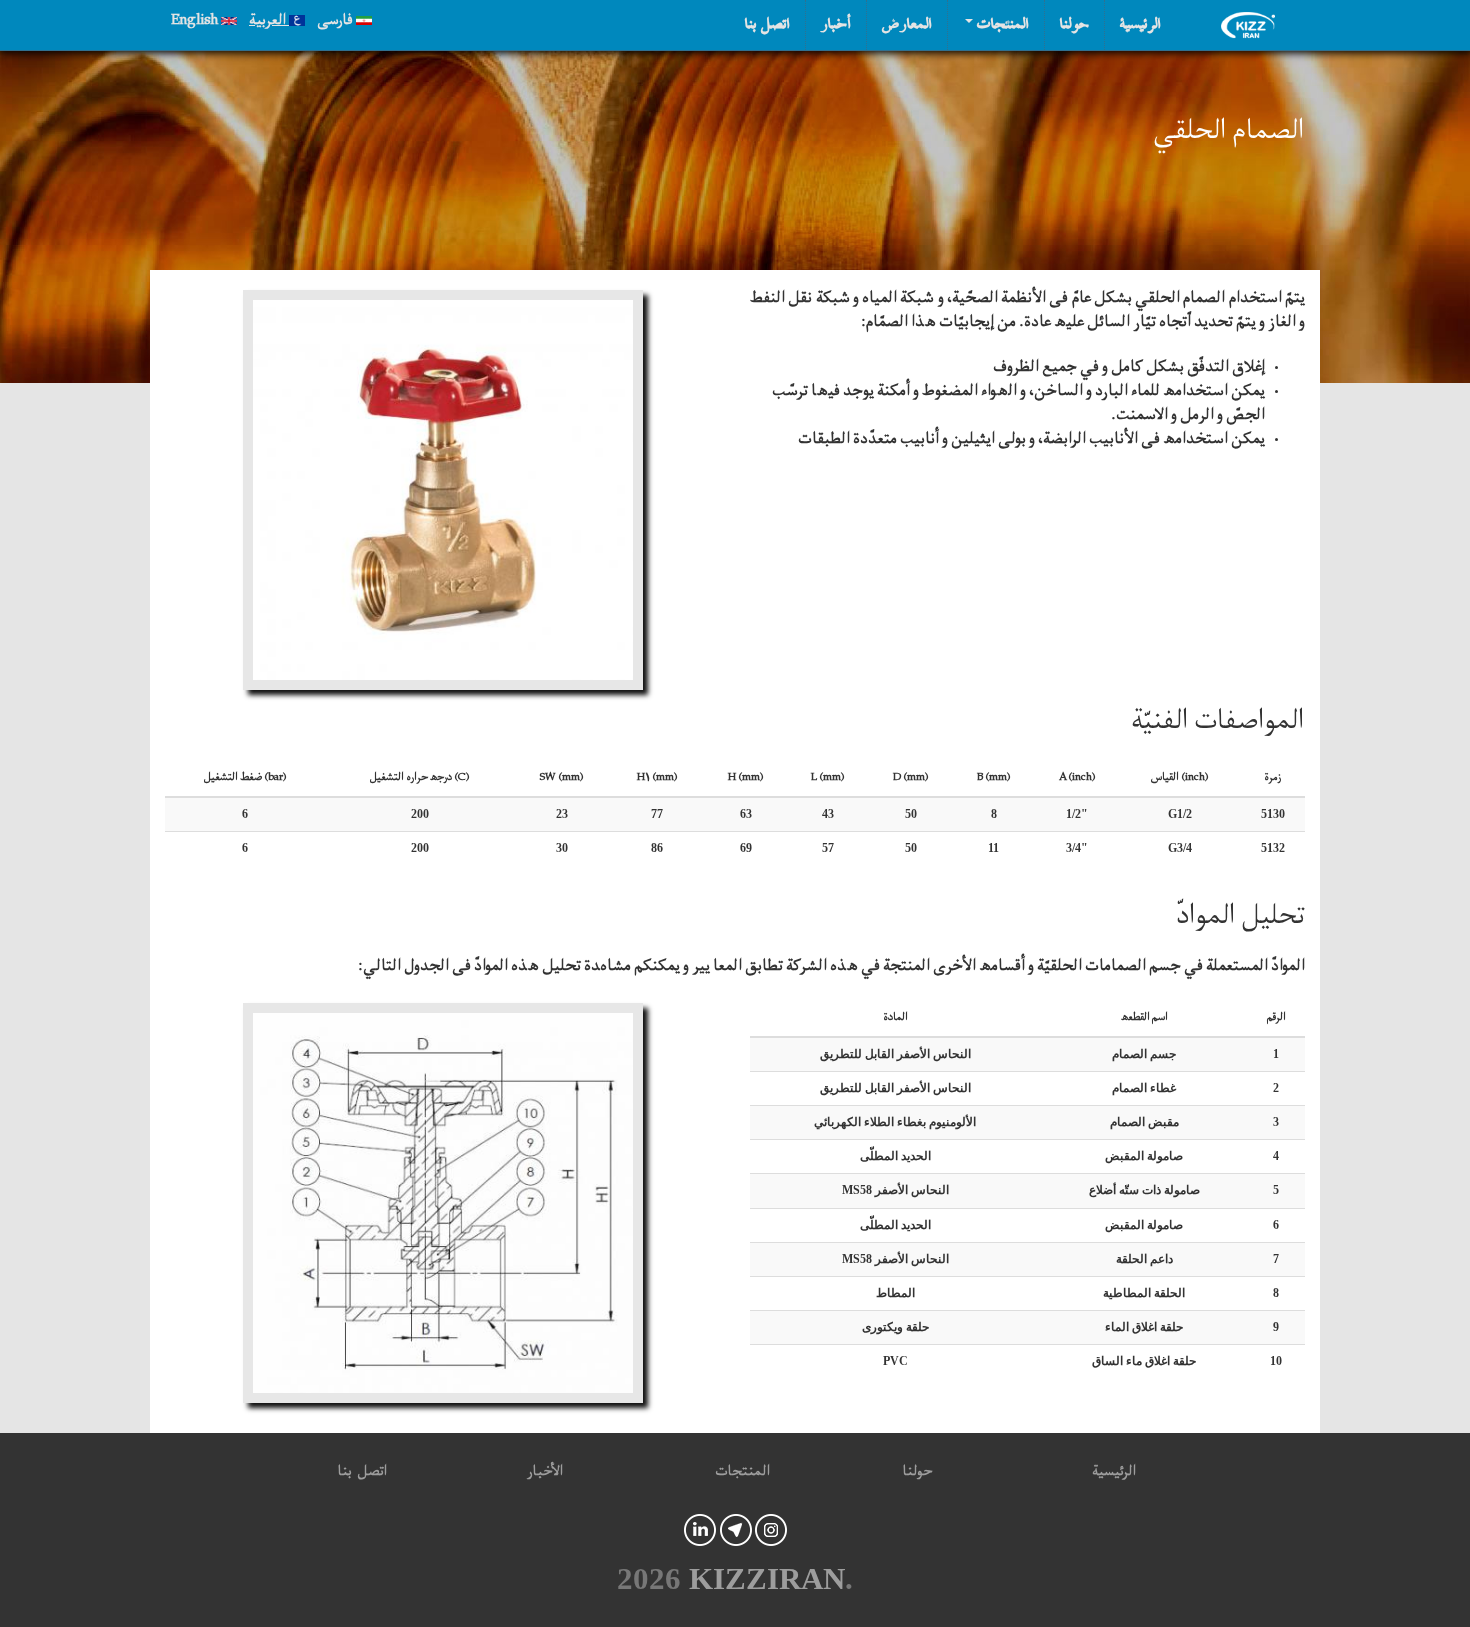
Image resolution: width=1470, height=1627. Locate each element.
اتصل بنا (767, 25)
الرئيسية (1140, 25)
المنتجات (1001, 25)
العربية (269, 23)
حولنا (1074, 25)
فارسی (336, 23)
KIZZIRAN (767, 1579)
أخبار (836, 25)
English (196, 23)
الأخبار (545, 1474)
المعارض (907, 25)
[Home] (1253, 25)
